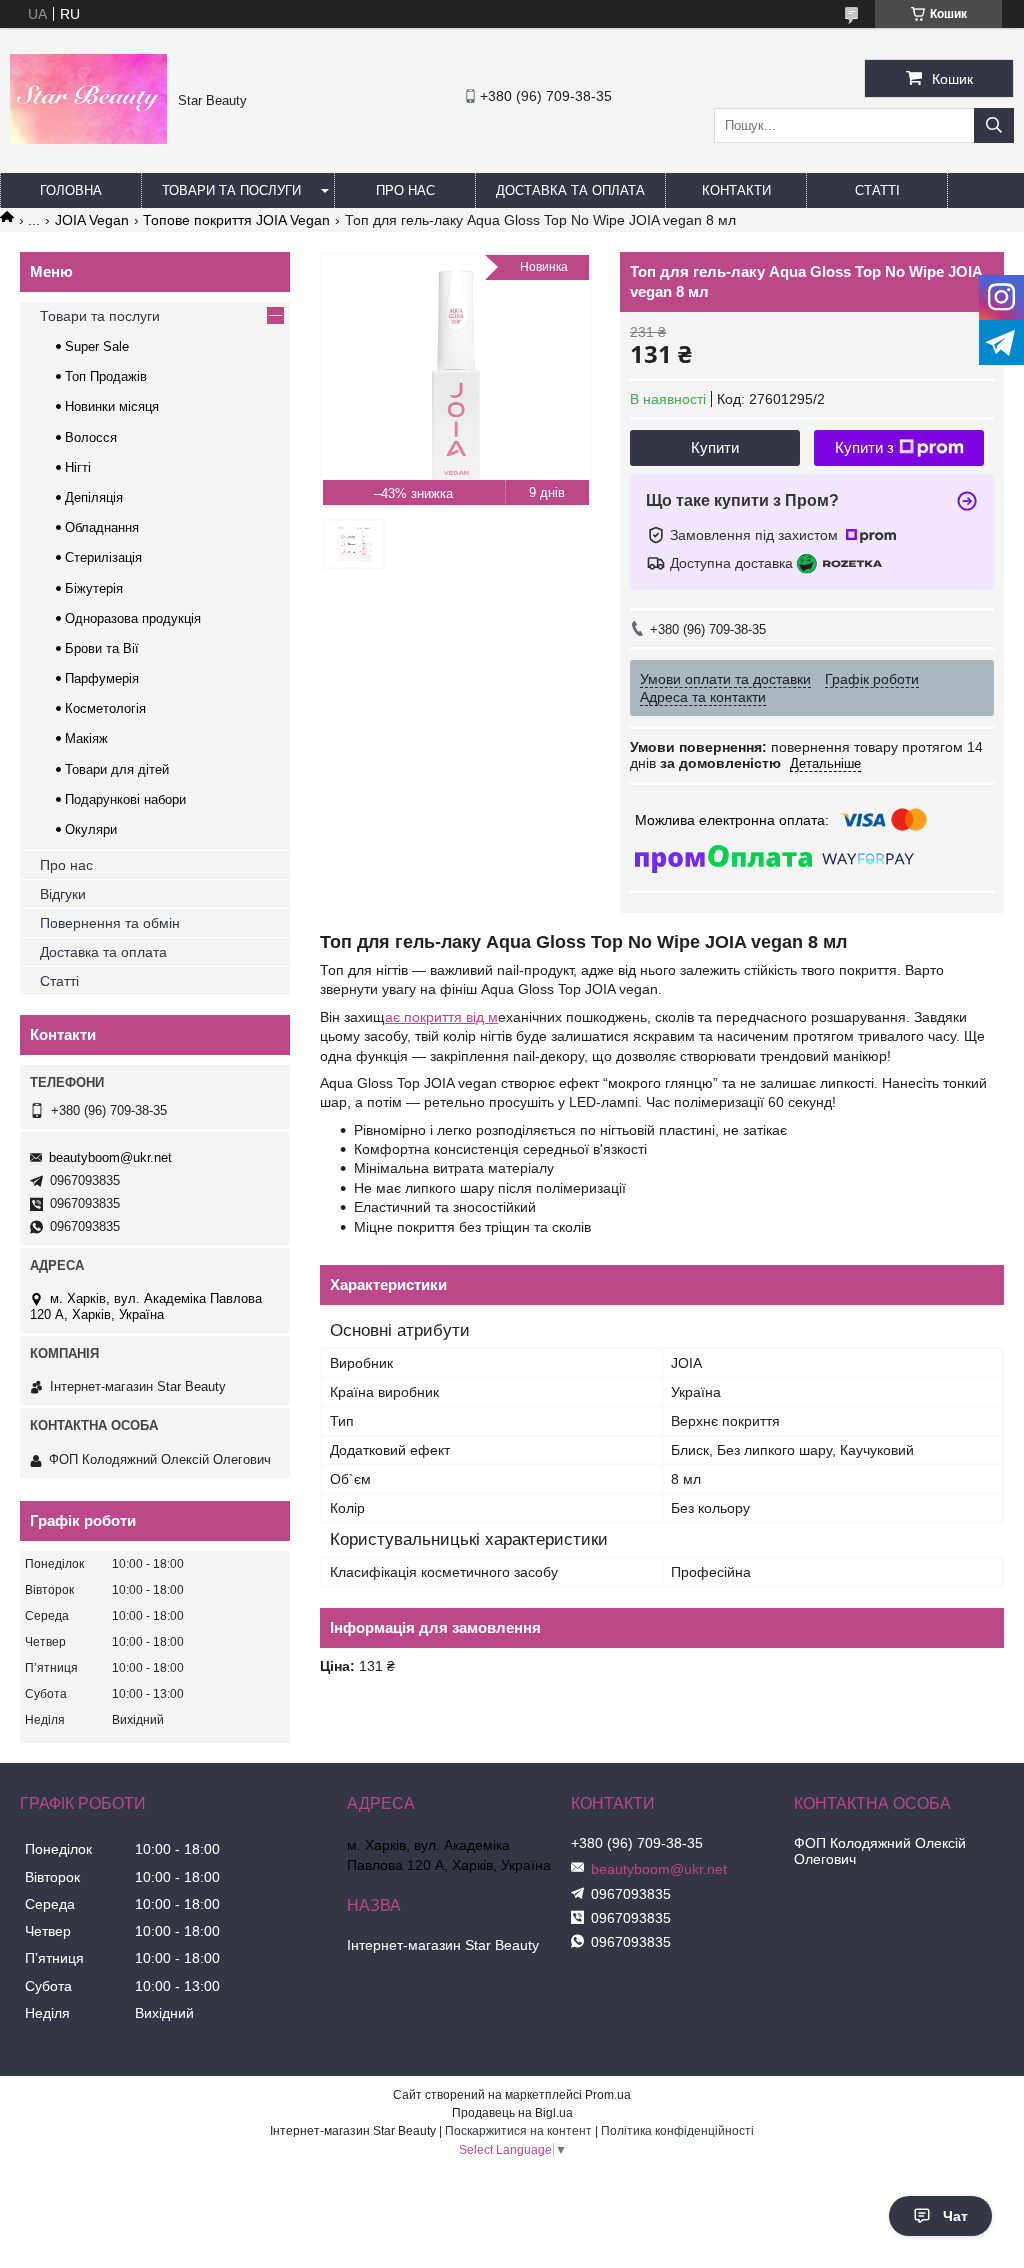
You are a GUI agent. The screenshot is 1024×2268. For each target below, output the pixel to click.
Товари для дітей (117, 769)
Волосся (91, 437)
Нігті (78, 467)
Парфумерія (102, 678)
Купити (715, 447)
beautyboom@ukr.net (110, 1157)
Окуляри (91, 829)
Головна (71, 190)
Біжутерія (94, 588)
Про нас (405, 190)
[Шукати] (994, 125)
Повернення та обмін (110, 923)
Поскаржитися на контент (518, 2131)
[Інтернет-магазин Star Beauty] (88, 139)
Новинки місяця (112, 406)
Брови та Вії (102, 648)
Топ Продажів (106, 376)
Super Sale (97, 346)
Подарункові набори (125, 799)
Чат (955, 2216)
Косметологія (105, 708)
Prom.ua (608, 2095)
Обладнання (102, 527)
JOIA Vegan (92, 220)
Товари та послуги (231, 190)
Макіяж (86, 738)
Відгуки (63, 894)
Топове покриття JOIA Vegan (236, 220)
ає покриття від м (441, 1017)
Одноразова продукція (133, 618)
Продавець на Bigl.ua (512, 2113)
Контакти (736, 190)
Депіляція (94, 497)
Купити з (864, 447)
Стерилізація (103, 557)
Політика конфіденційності (677, 2131)
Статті (877, 190)
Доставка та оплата (570, 190)
